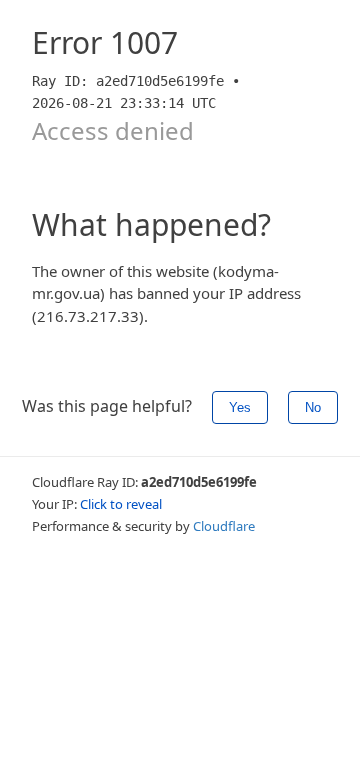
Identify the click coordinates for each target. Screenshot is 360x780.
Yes (240, 407)
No (313, 407)
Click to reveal (121, 504)
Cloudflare (224, 526)
